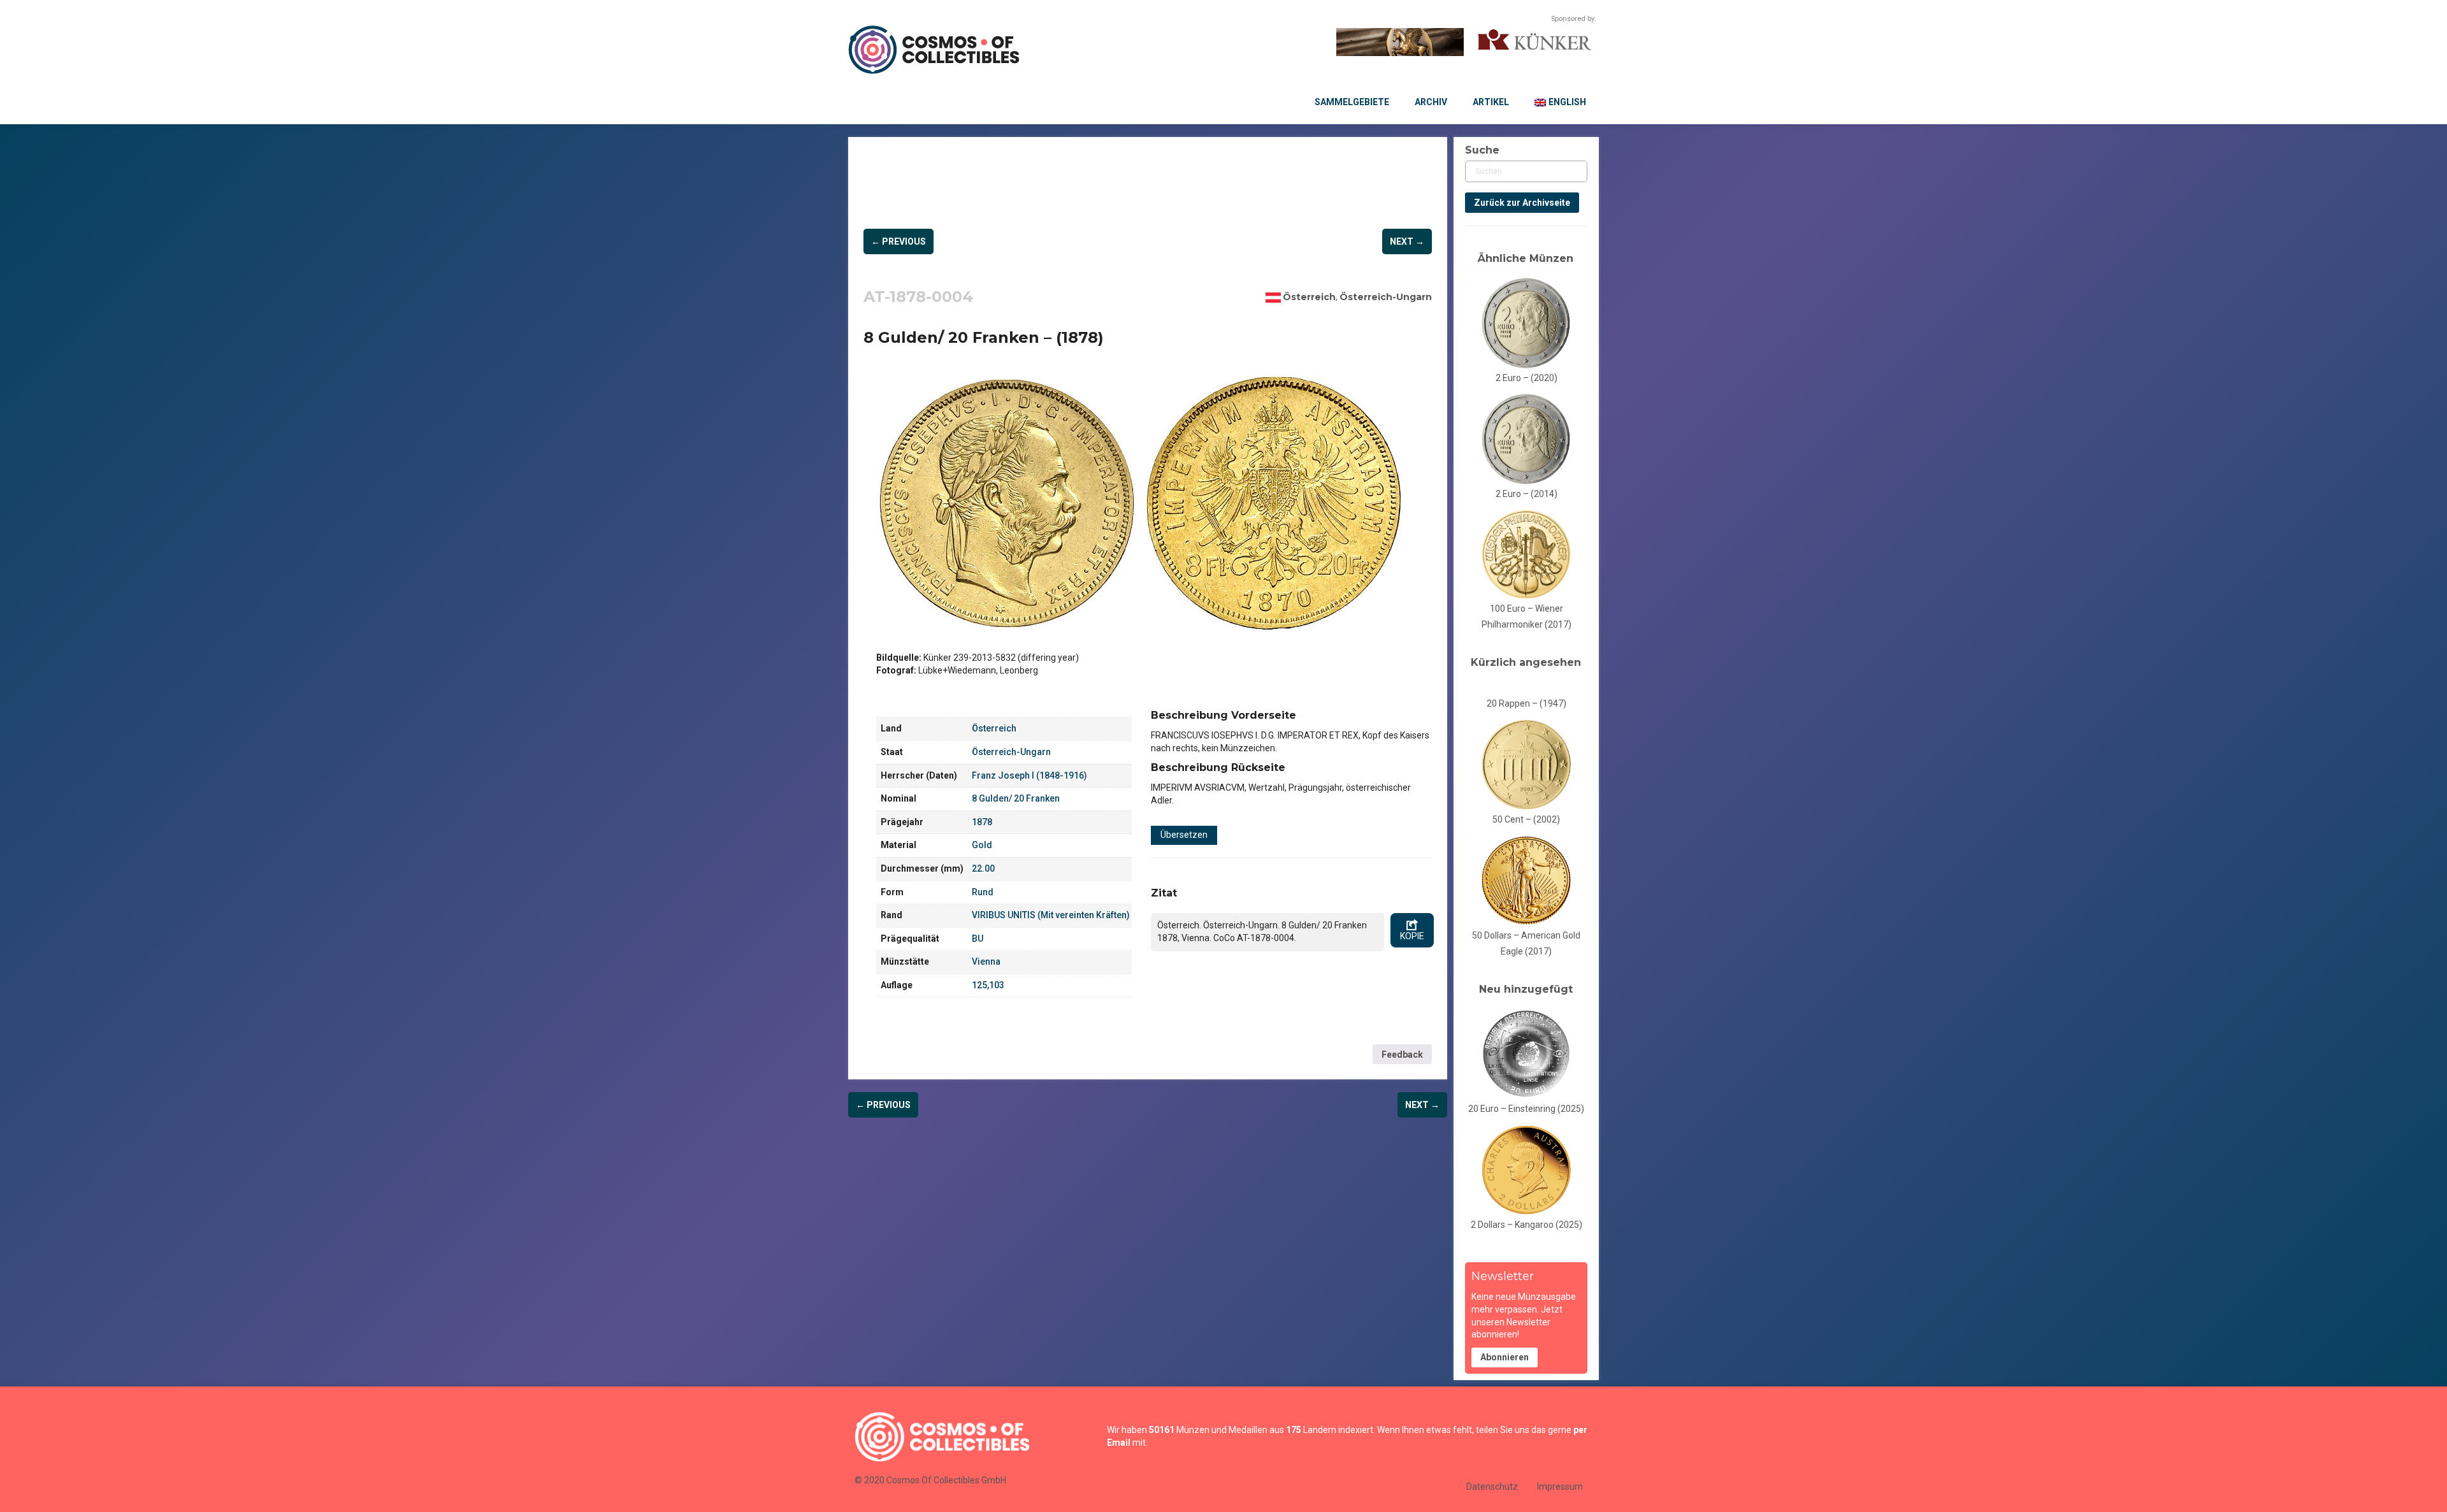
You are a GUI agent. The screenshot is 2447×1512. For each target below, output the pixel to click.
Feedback (1402, 1055)
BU (978, 939)
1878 (982, 822)
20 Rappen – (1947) (1527, 703)
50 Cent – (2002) (1526, 819)
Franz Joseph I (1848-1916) (1029, 775)
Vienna (986, 961)
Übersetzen (1184, 835)
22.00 (983, 868)
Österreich (1309, 297)
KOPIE (1412, 936)
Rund (983, 892)
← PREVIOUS (899, 241)
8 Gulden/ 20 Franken (1016, 798)
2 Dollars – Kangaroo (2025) (1527, 1225)
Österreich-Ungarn (1386, 297)
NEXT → (1407, 241)
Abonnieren (1505, 1357)
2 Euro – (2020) (1527, 378)
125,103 (988, 985)
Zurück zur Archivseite (1522, 203)
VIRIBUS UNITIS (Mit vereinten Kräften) (1051, 915)
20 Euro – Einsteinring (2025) (1526, 1109)
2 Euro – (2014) (1527, 494)
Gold (982, 845)
